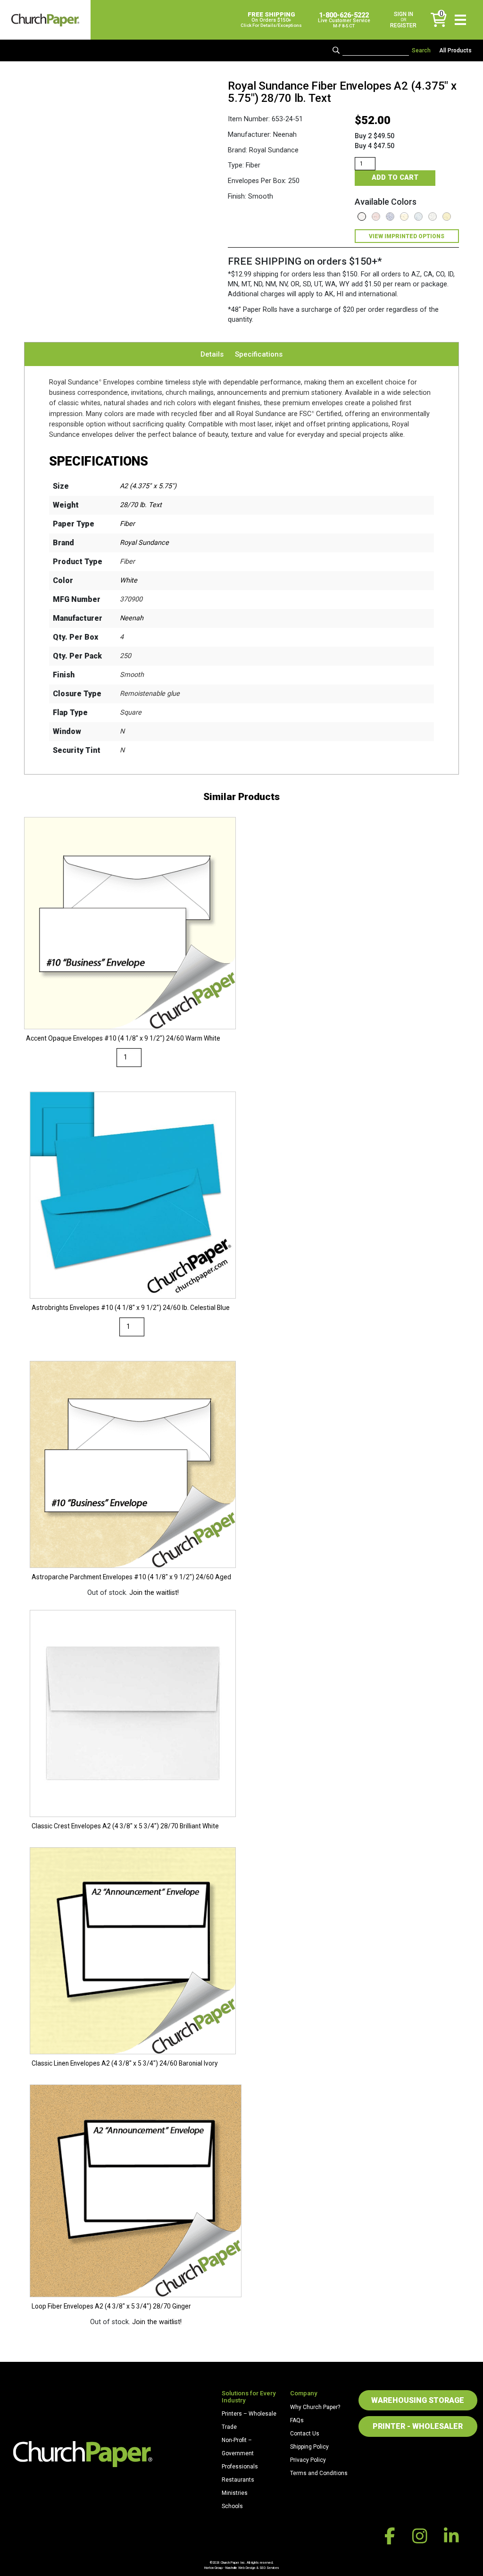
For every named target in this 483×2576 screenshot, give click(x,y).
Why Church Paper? (315, 2407)
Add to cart (395, 178)
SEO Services (269, 2568)
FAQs (297, 2420)
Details (212, 354)
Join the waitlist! (154, 1593)
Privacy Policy (308, 2460)
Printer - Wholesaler (418, 2426)
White (129, 580)
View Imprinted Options (407, 236)
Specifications (259, 354)
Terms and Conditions (319, 2473)
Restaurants (238, 2480)
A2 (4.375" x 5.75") (148, 486)
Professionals (240, 2467)
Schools (232, 2506)
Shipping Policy (309, 2447)
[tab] (212, 354)
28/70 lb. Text (141, 505)
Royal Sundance (144, 543)
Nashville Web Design (240, 2568)
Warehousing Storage (418, 2400)
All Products (455, 50)
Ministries (235, 2493)
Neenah (132, 618)
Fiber (127, 524)
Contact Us (305, 2434)
